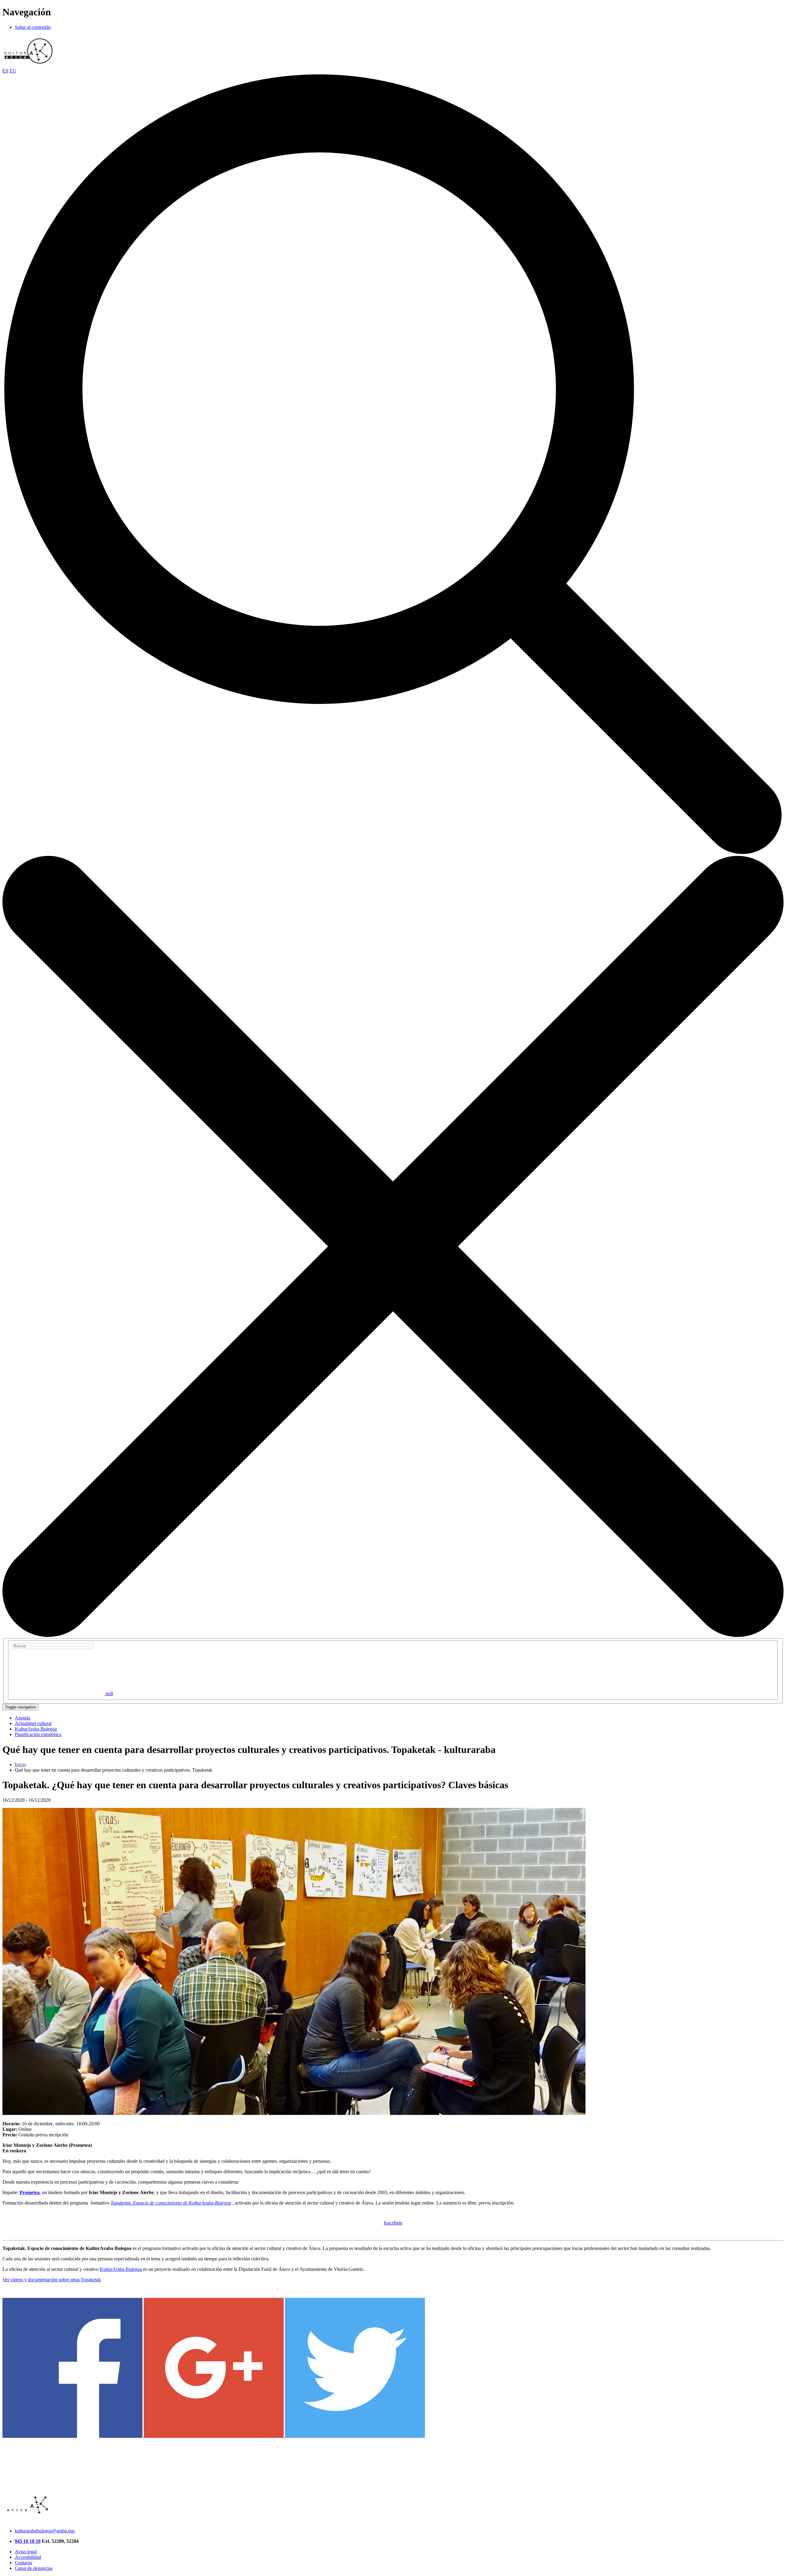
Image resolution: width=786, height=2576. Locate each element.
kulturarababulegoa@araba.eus (45, 2531)
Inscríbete (393, 2223)
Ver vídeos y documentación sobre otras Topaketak (52, 2280)
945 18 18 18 (28, 2541)
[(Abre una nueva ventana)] (73, 2436)
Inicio (20, 1764)
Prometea (30, 2192)
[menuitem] (22, 1718)
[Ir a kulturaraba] (29, 65)
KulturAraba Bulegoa (121, 2269)
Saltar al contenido (33, 27)
